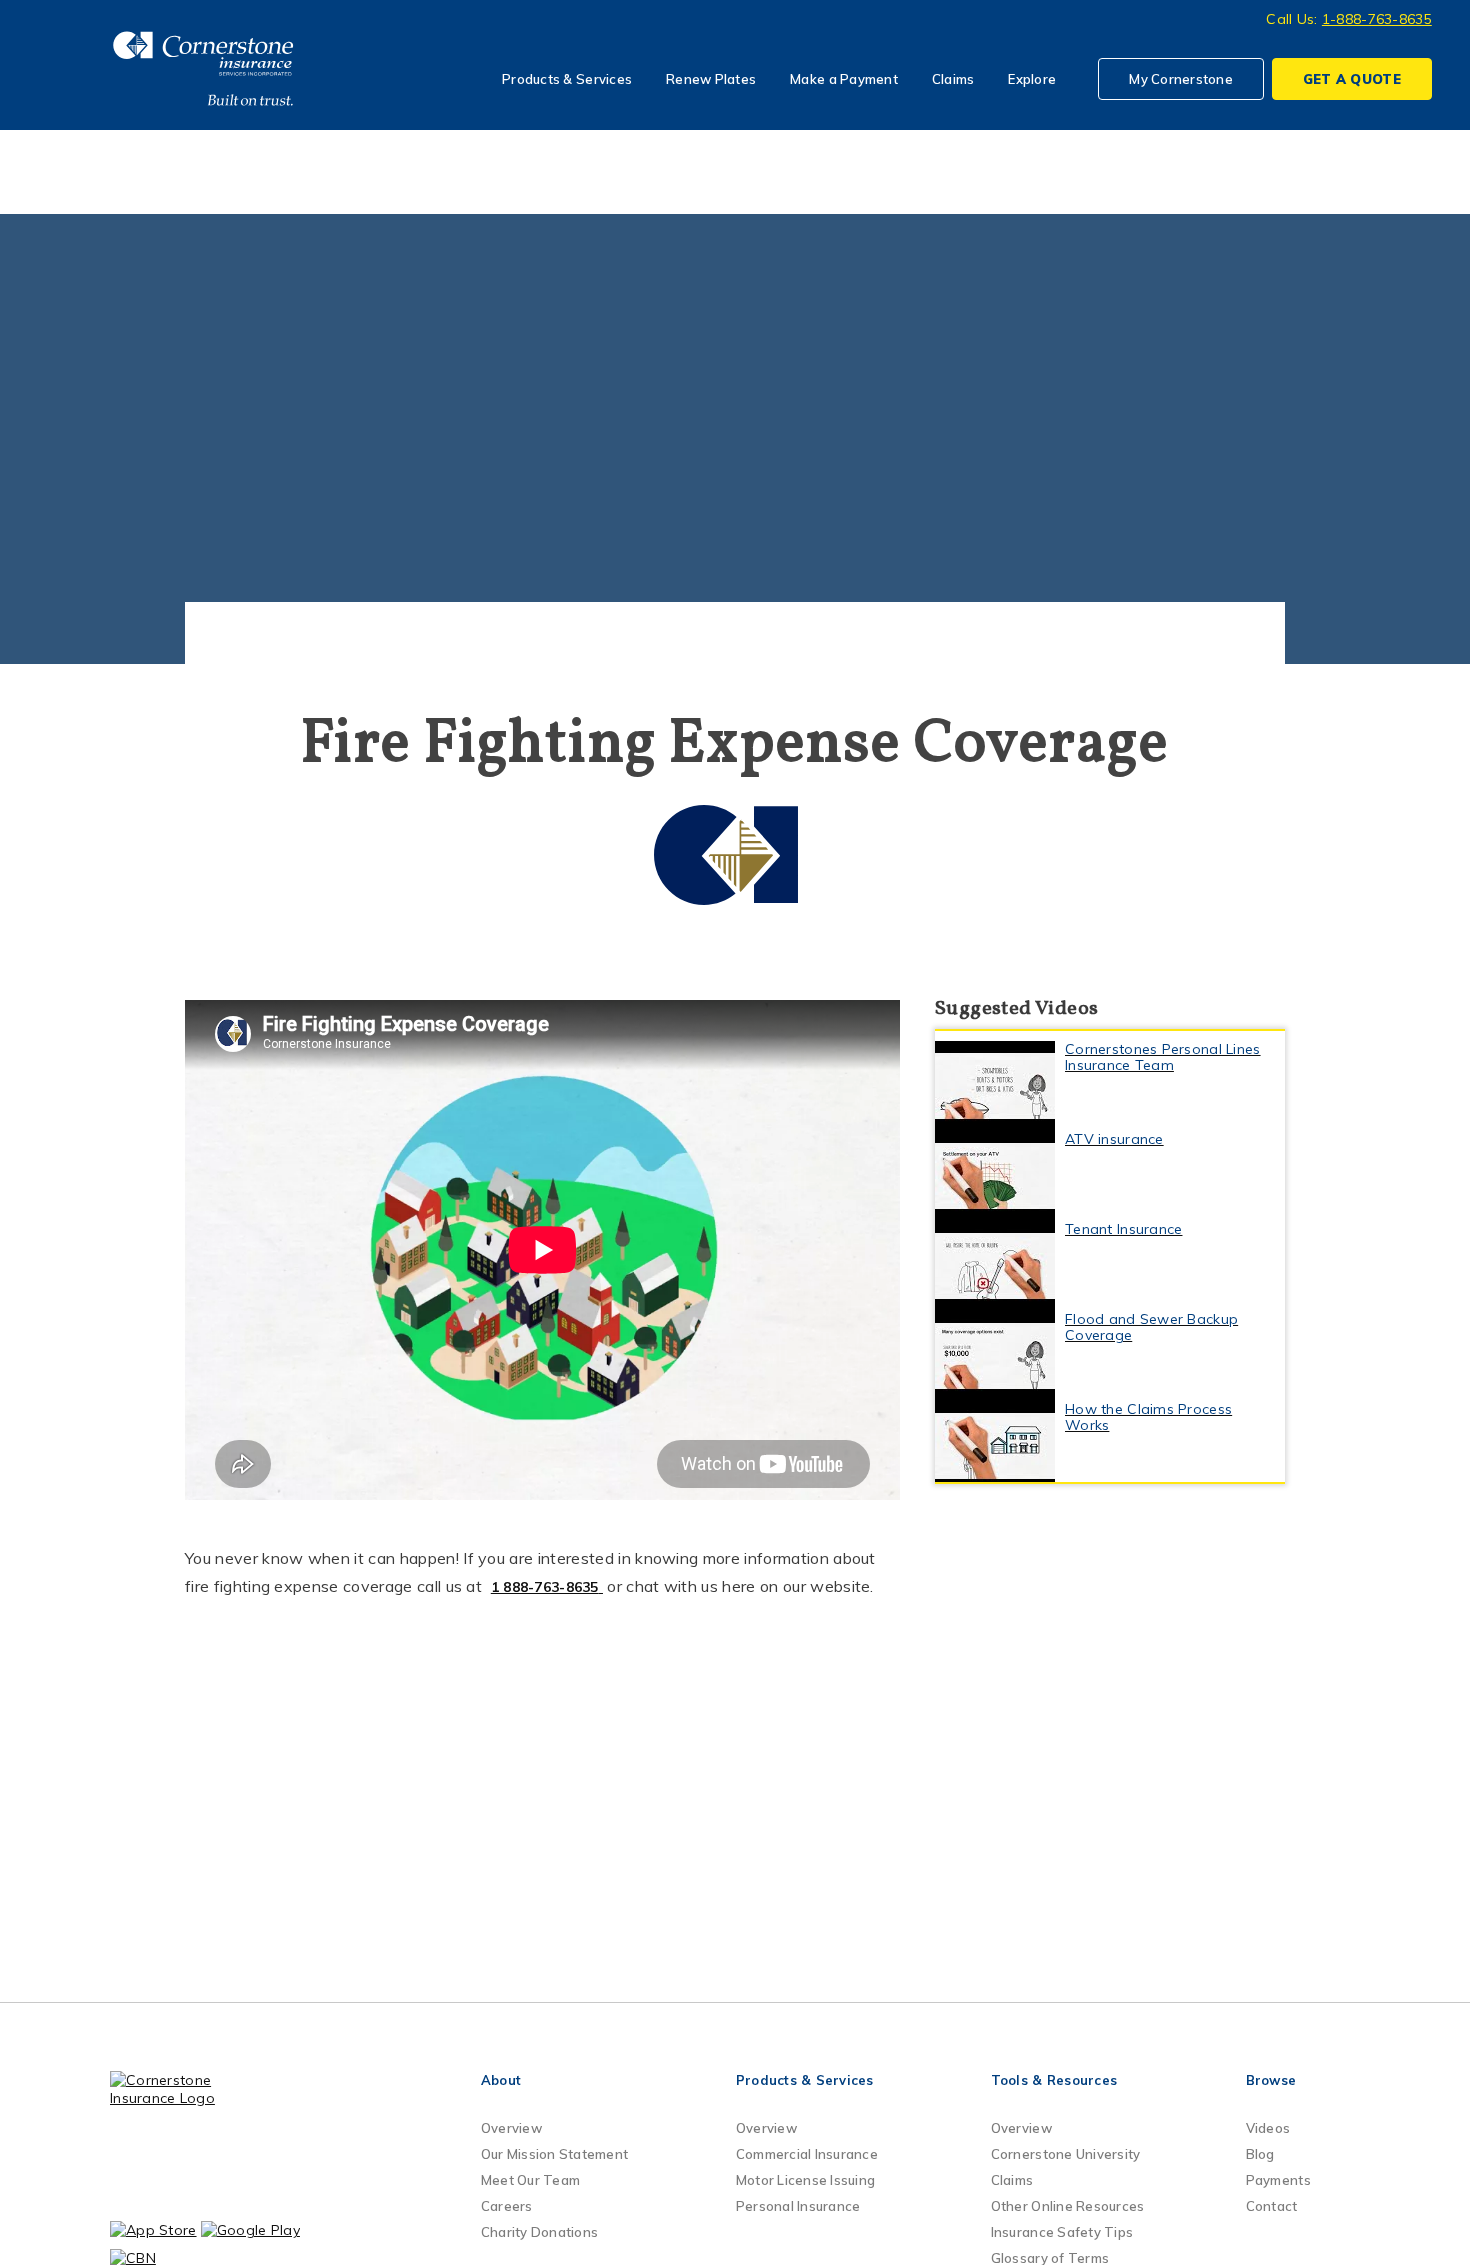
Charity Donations (539, 2232)
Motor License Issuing (805, 2180)
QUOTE (1352, 79)
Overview (511, 2128)
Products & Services (567, 79)
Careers (507, 2206)
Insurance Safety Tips (1062, 2232)
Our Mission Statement (554, 2154)
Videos (1268, 2128)
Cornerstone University (1066, 2154)
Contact (1272, 2206)
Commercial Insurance (807, 2154)
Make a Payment (844, 79)
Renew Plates (711, 79)
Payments (1278, 2180)
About (501, 2080)
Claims (953, 79)
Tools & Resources (1054, 2080)
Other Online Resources (1068, 2206)
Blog (1260, 2154)
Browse (1271, 2080)
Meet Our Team (530, 2180)
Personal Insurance (798, 2206)
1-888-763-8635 (1377, 19)
